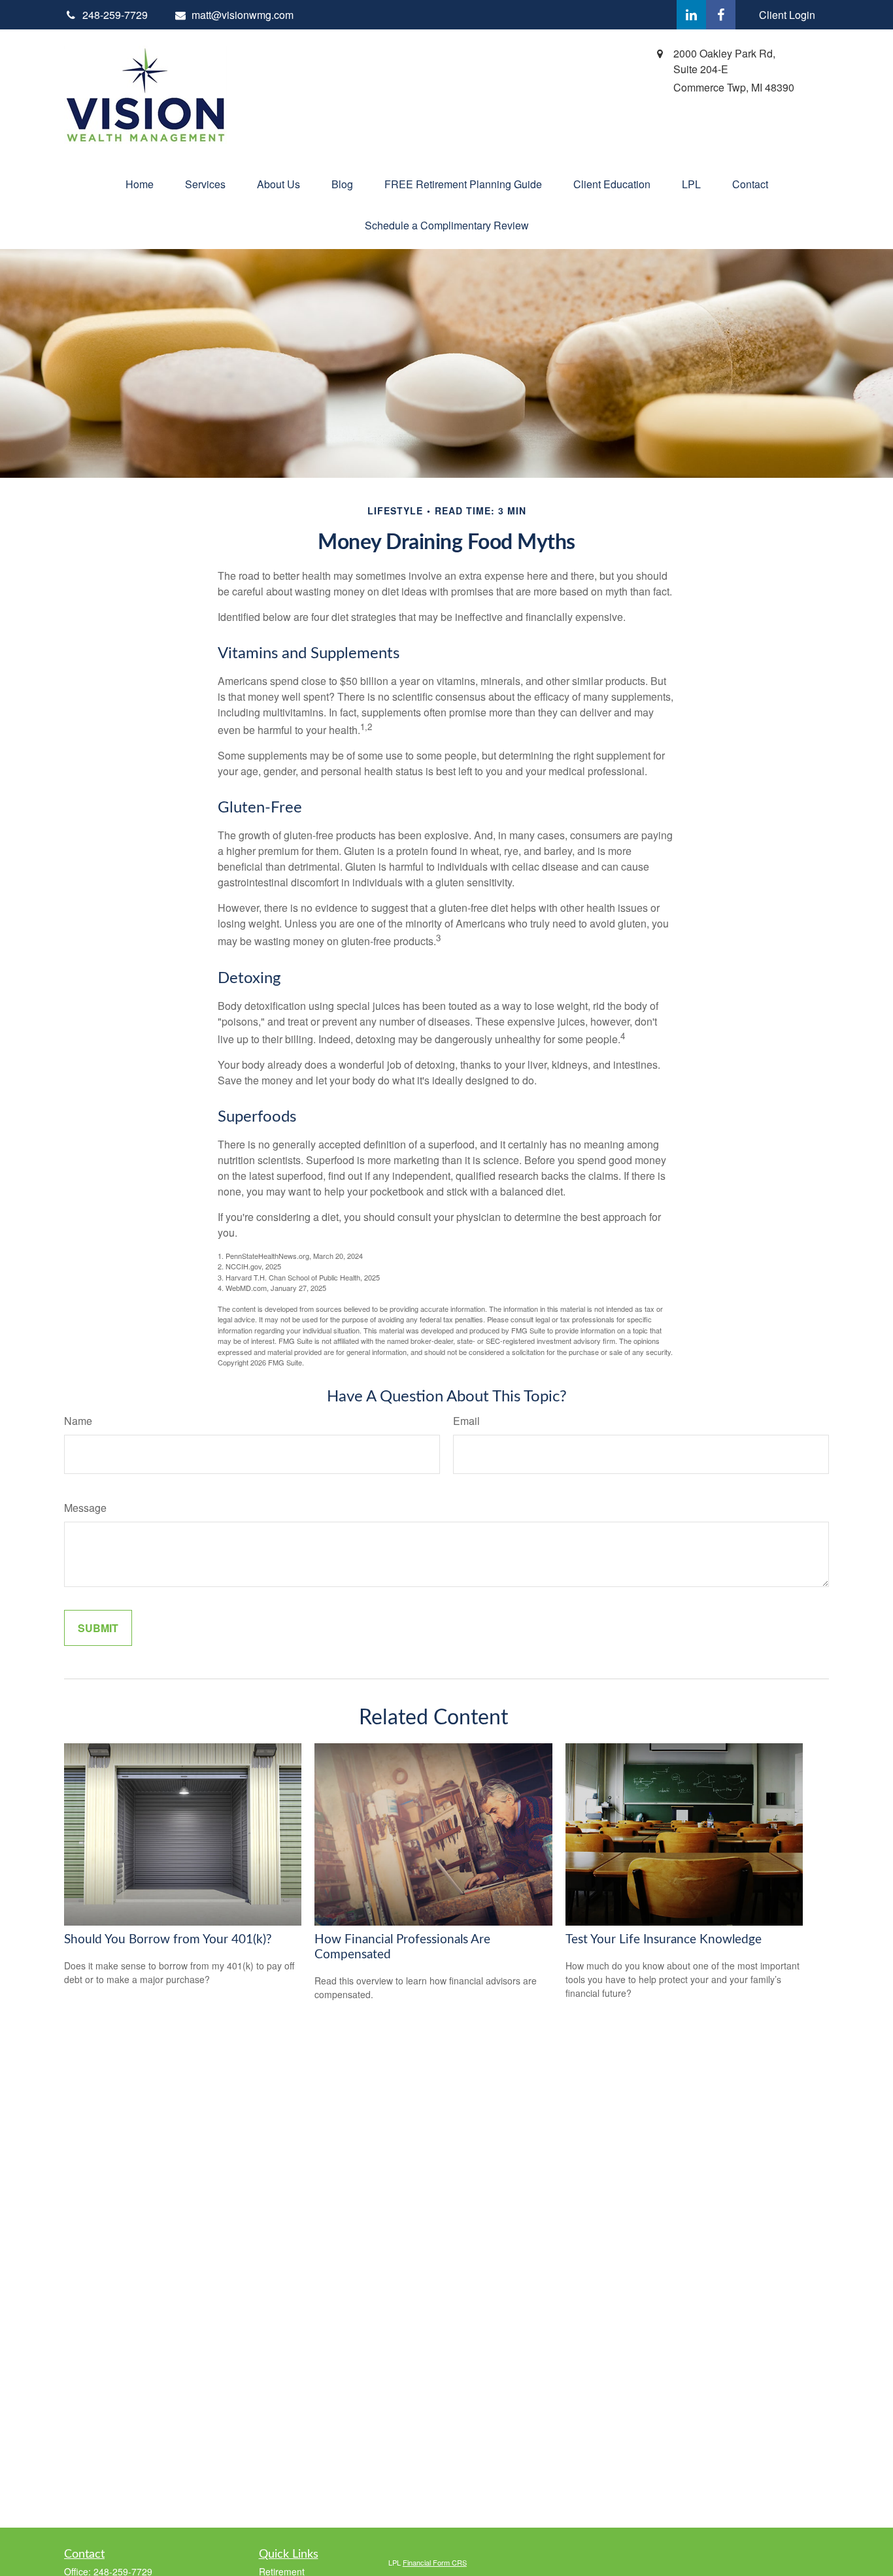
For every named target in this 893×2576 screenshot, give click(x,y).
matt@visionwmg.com (243, 15)
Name (78, 1421)
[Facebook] (721, 15)
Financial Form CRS (435, 2562)
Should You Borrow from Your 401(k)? (168, 1940)
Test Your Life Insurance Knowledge (664, 1940)
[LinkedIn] (691, 15)
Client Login (787, 15)
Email (466, 1421)
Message (85, 1508)
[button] (140, 184)
